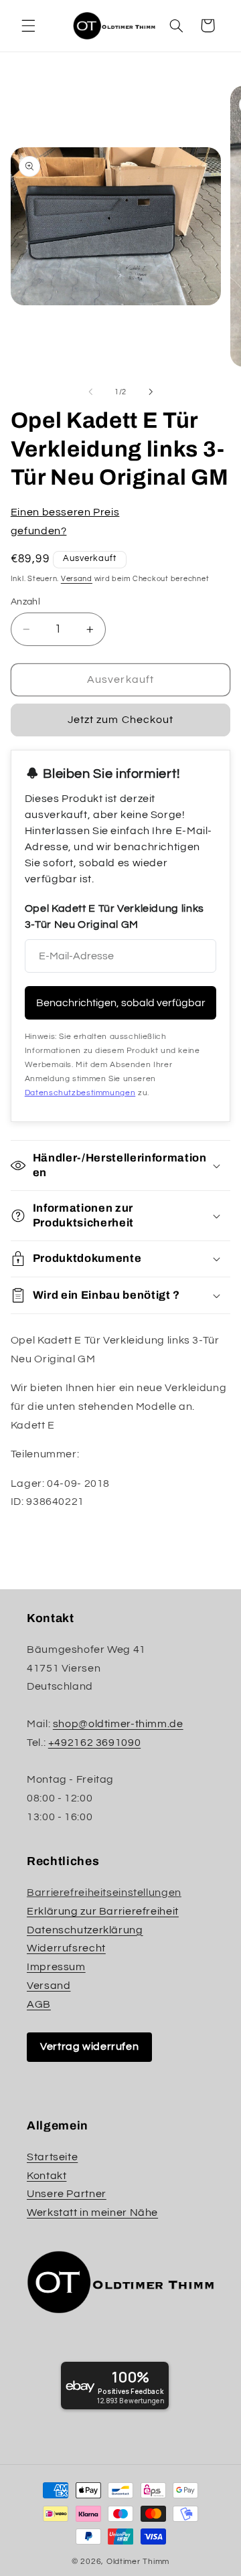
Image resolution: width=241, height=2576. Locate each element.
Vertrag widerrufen (89, 2046)
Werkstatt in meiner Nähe (92, 2212)
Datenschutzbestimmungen (80, 1093)
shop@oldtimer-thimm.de (118, 1724)
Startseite (52, 2157)
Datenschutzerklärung (85, 1930)
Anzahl (26, 602)
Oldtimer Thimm (138, 2562)
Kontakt (47, 2176)
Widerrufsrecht (66, 1948)
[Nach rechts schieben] (151, 392)
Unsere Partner (67, 2194)
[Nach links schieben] (90, 392)
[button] (28, 25)
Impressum (56, 1967)
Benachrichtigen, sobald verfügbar (121, 1003)
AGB (39, 2004)
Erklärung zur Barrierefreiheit (103, 1911)
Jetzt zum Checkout (120, 720)
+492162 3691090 (94, 1743)
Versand (77, 579)
